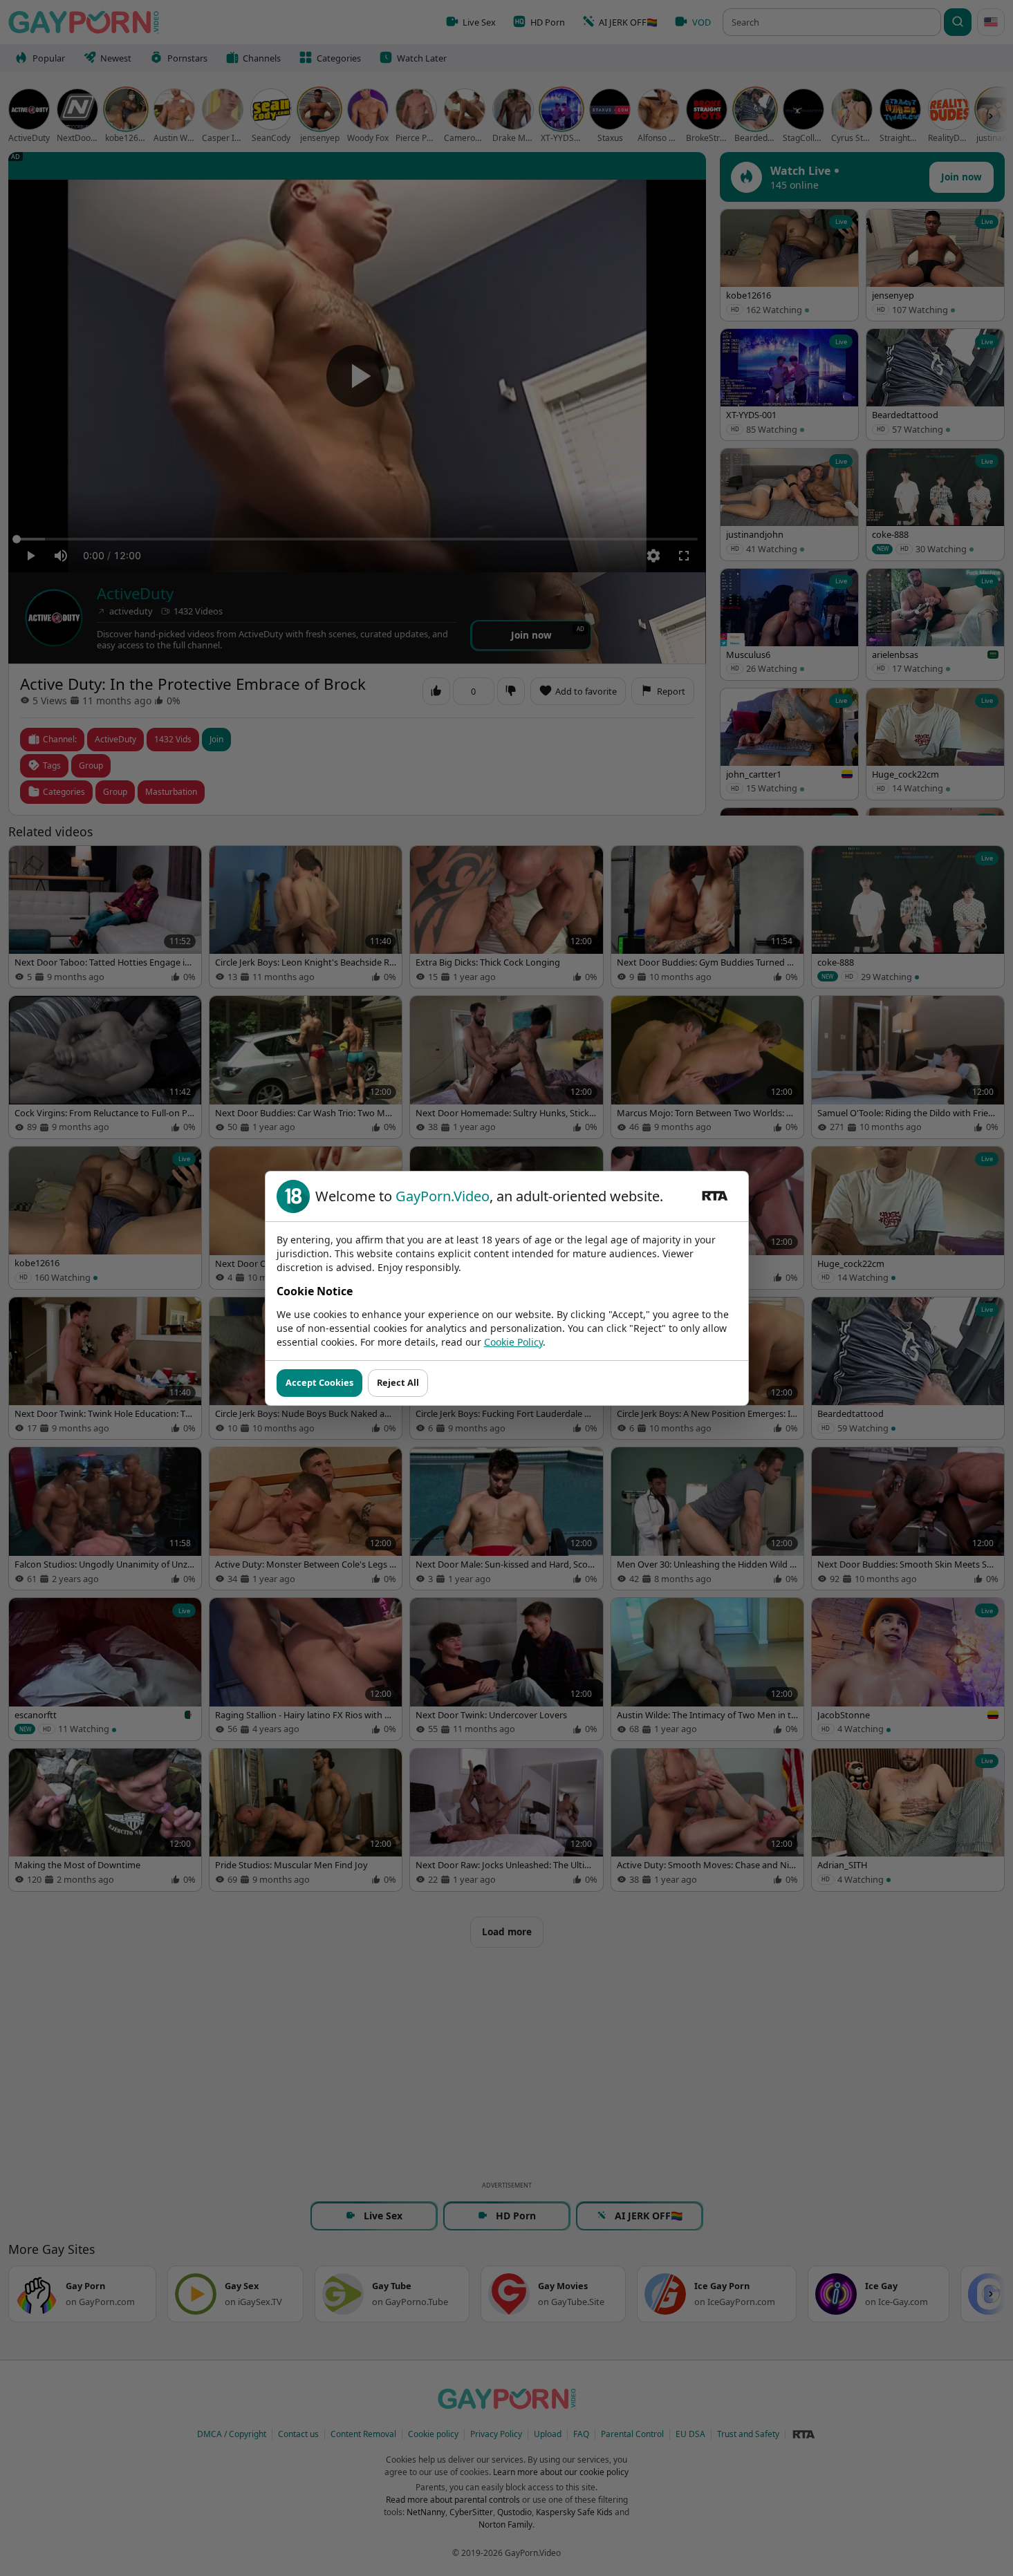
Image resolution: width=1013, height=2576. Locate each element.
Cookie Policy (513, 1342)
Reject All (398, 1382)
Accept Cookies (319, 1382)
